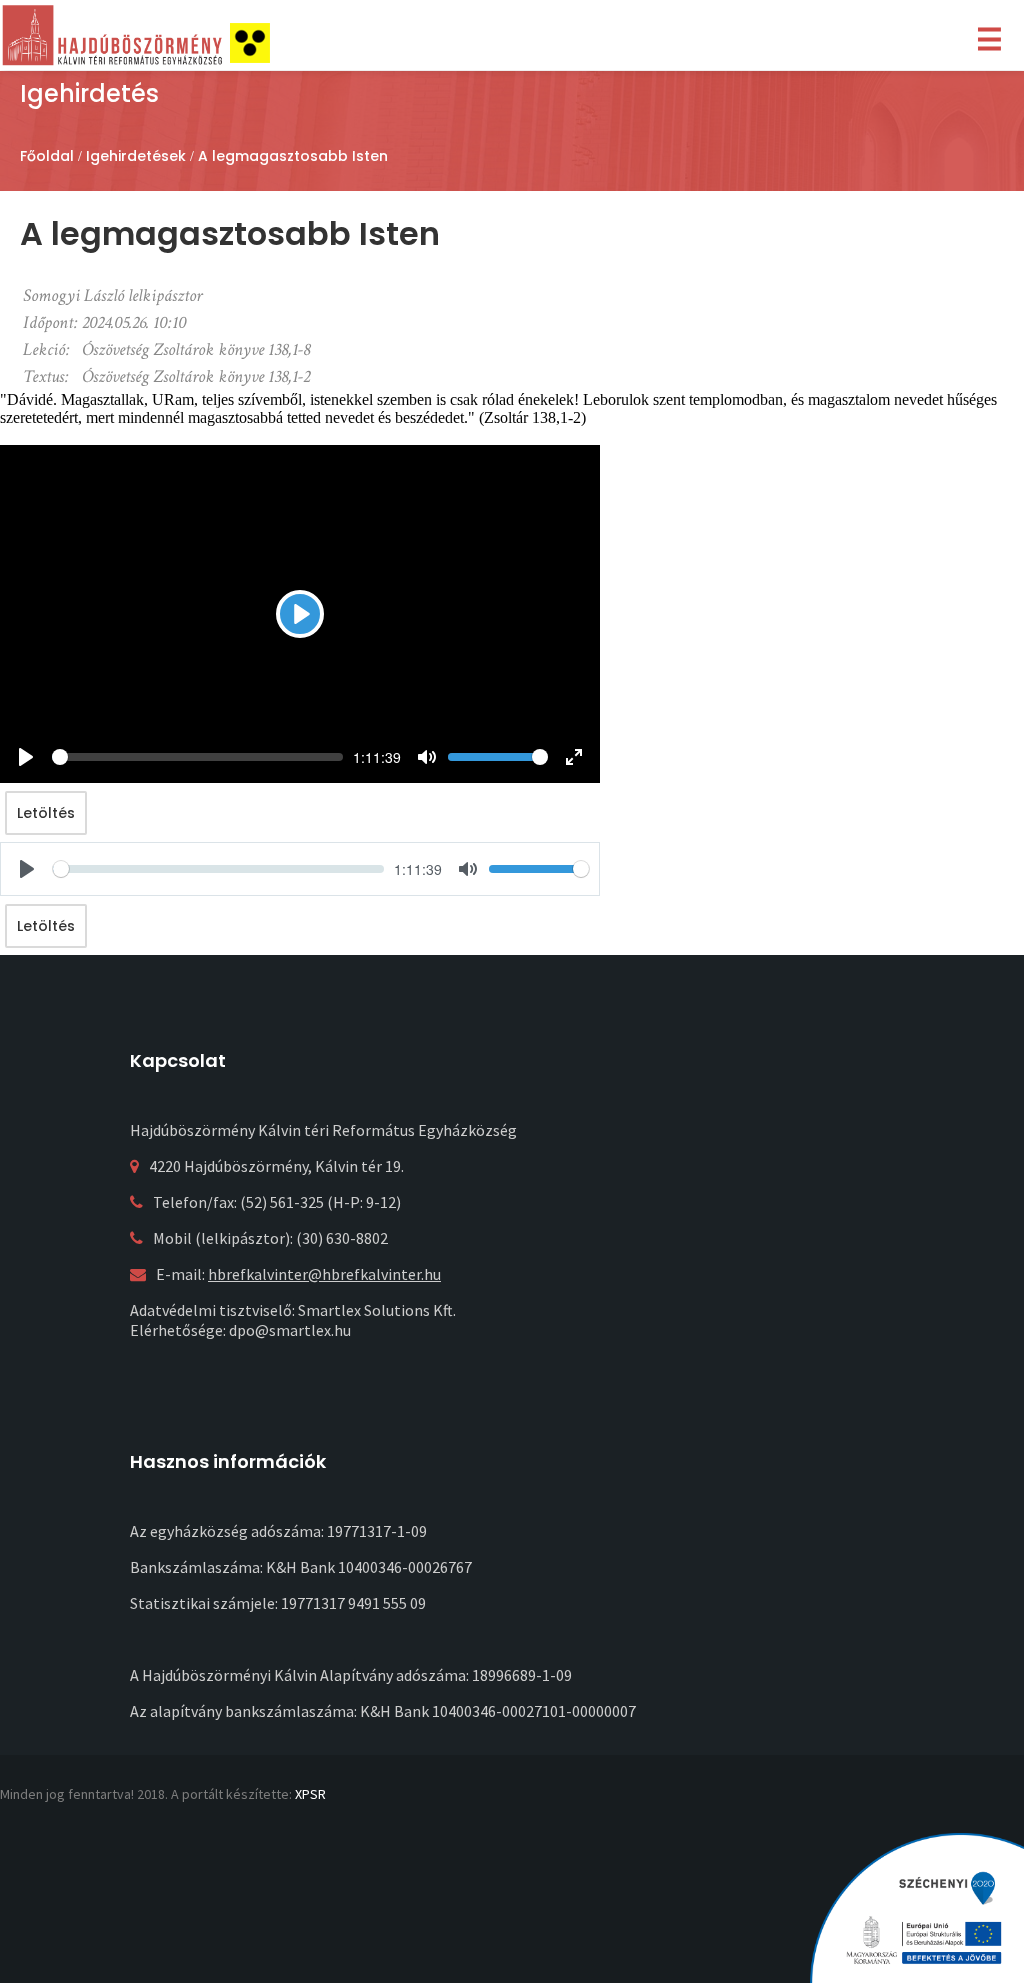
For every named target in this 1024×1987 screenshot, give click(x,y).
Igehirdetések (136, 156)
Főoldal (47, 156)
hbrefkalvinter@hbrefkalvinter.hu (324, 1274)
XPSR (310, 1794)
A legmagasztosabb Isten (293, 156)
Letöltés (46, 813)
